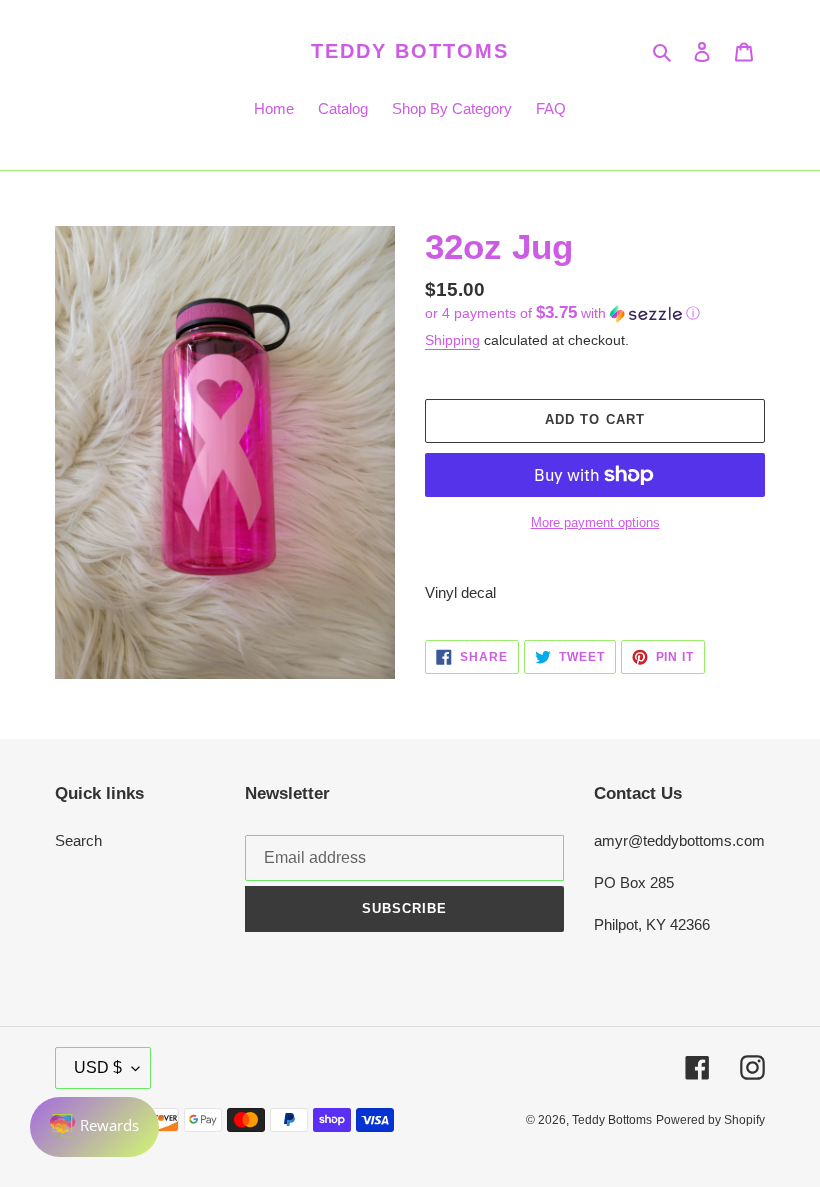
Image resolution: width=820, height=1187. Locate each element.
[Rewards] (94, 1127)
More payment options (595, 522)
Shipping (452, 340)
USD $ (98, 1067)
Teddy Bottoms (410, 51)
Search (78, 840)
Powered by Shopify (710, 1120)
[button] (562, 313)
